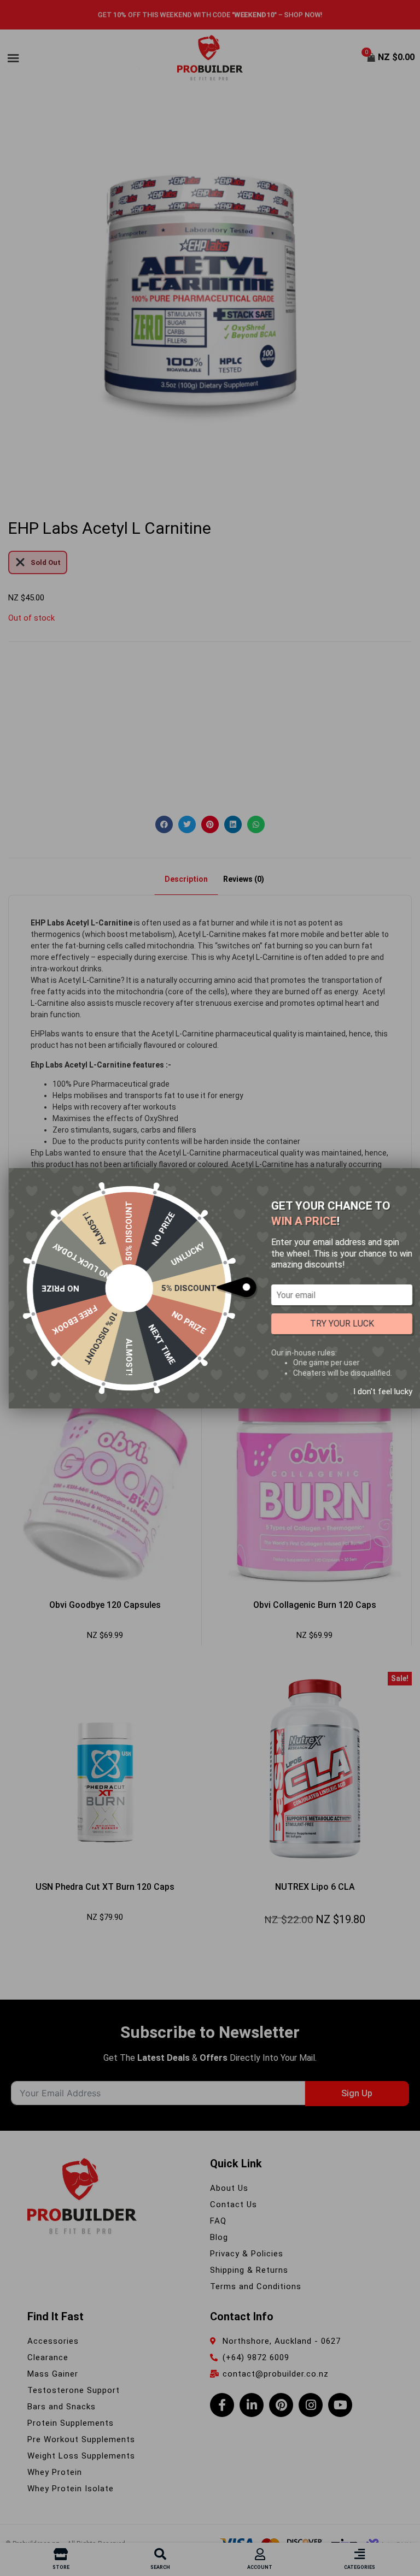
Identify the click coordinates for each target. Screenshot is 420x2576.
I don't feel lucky (383, 1391)
